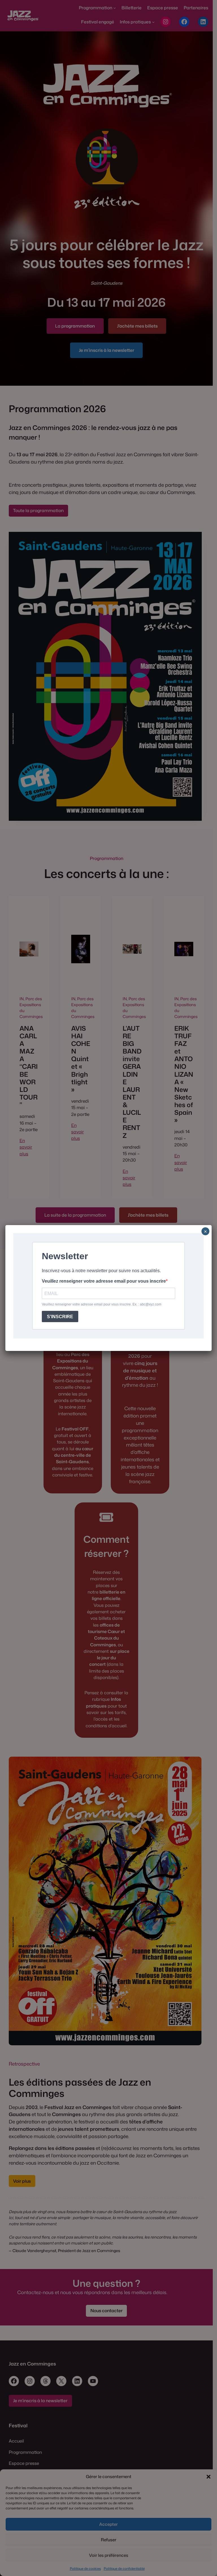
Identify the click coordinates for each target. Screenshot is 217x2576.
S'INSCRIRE (60, 1317)
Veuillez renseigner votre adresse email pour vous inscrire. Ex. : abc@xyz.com (102, 1304)
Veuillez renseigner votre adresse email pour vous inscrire (104, 1281)
